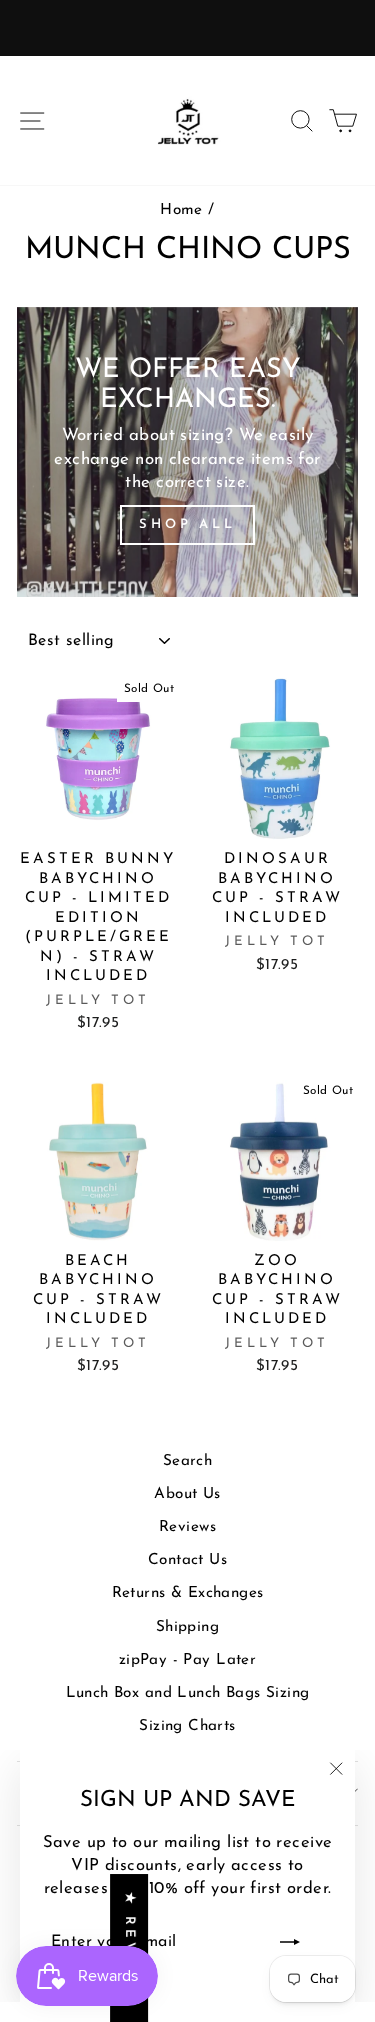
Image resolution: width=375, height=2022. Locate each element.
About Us (187, 1494)
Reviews (187, 1527)
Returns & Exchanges (188, 1593)
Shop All (187, 524)
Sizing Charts (187, 1726)
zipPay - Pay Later (187, 1660)
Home (181, 210)
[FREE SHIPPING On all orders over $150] (187, 28)
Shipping (187, 1627)
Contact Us (187, 1560)
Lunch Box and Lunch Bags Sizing (188, 1693)
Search (187, 1461)
